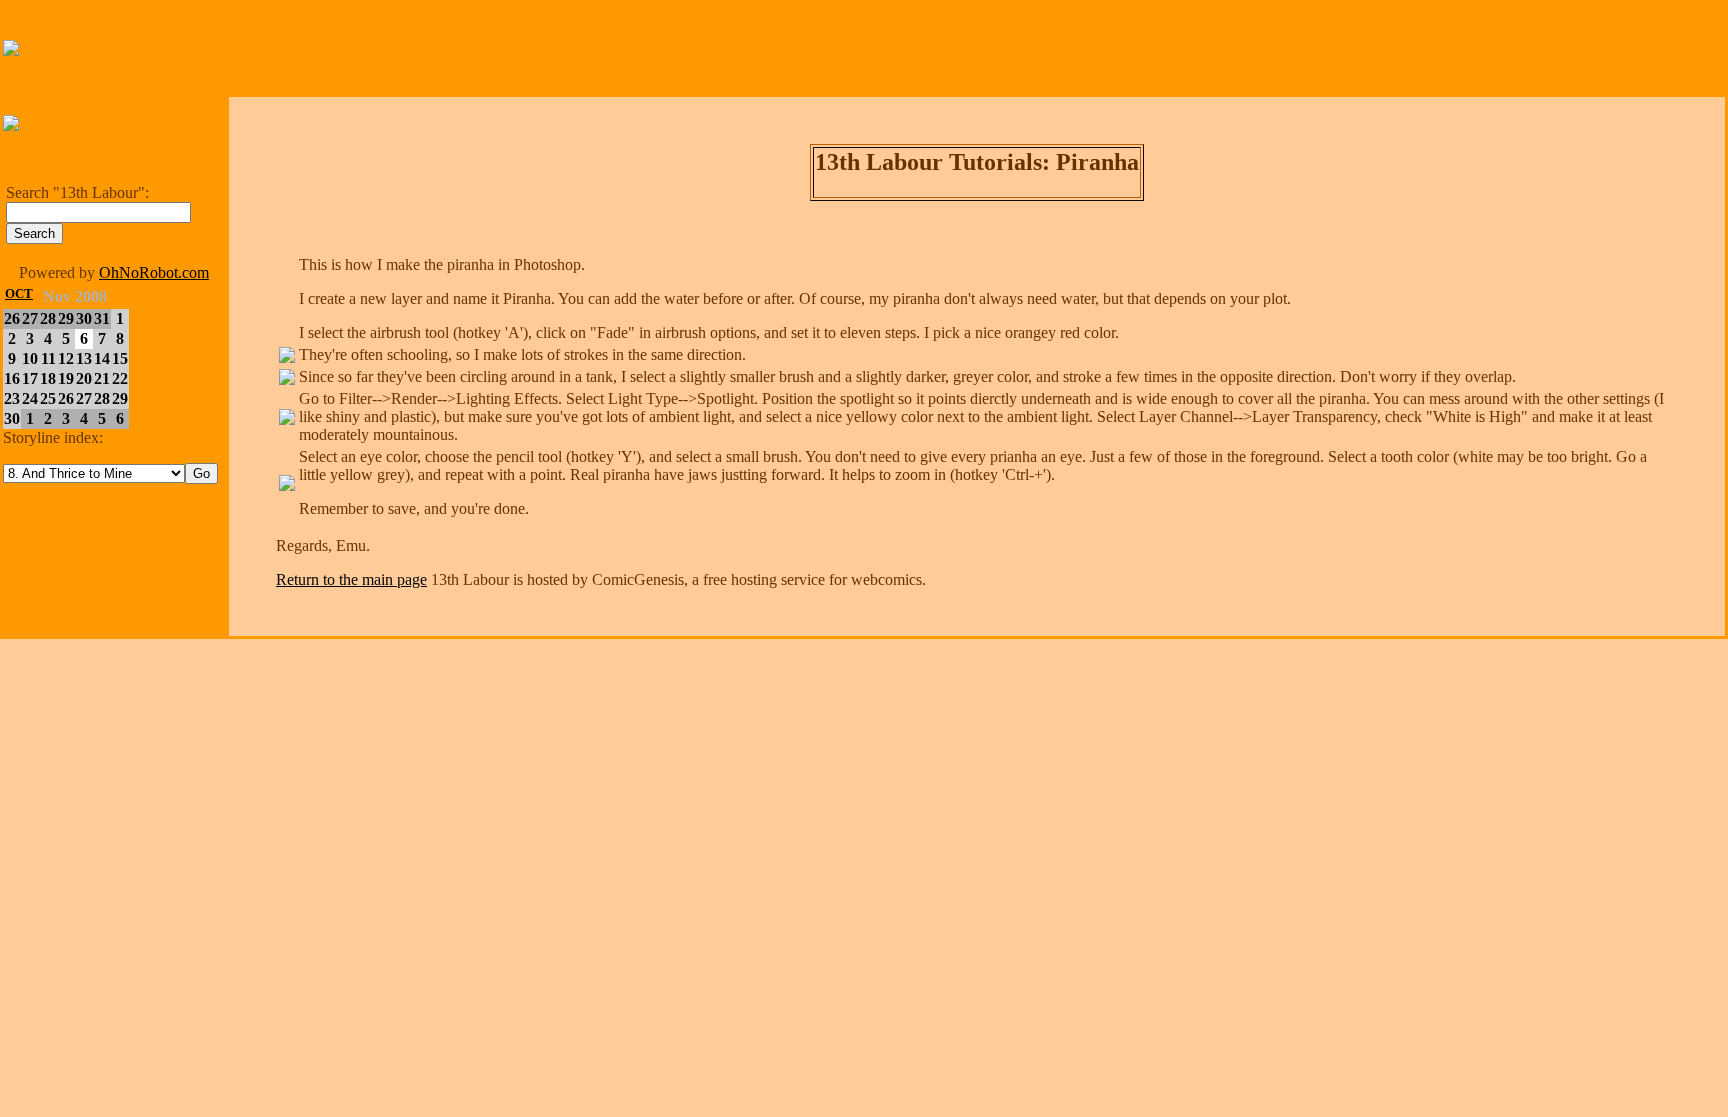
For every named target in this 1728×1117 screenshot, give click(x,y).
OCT (19, 293)
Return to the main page (351, 579)
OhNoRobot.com (154, 272)
